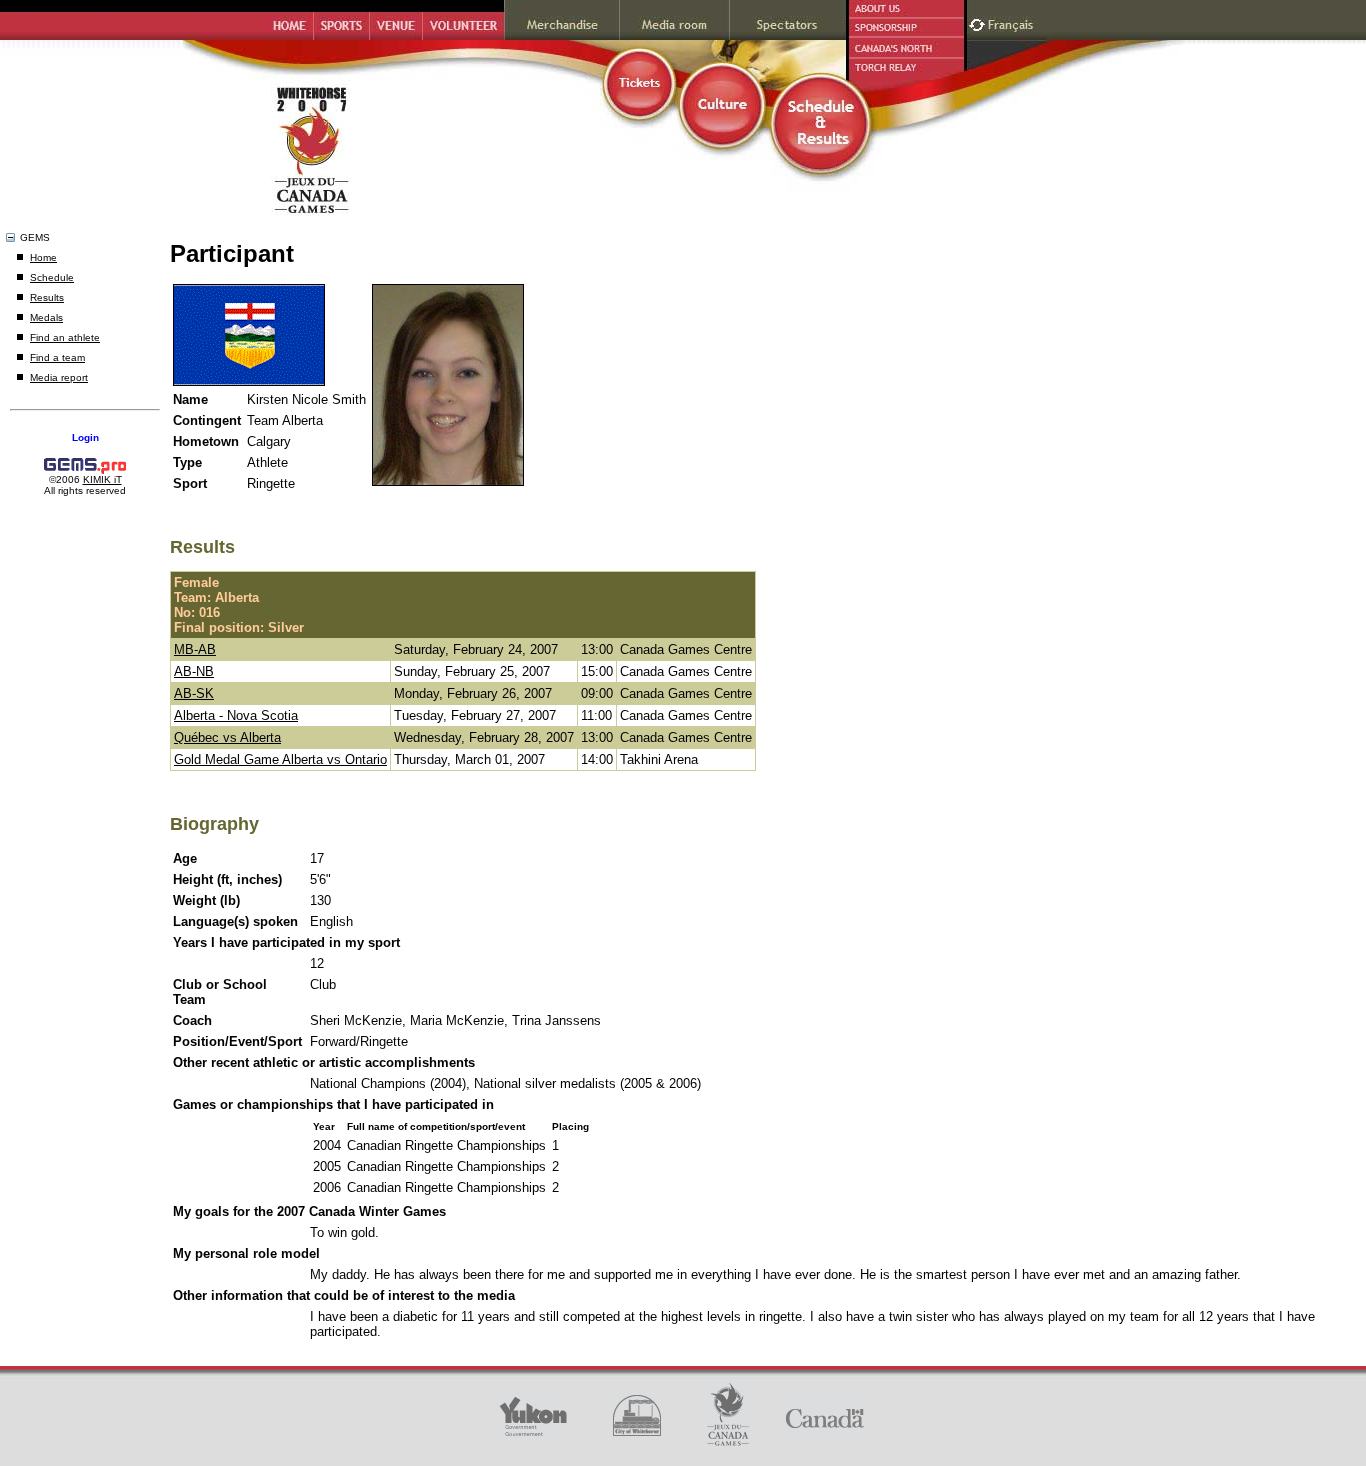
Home (43, 257)
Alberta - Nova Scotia (236, 715)
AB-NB (194, 671)
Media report (59, 377)
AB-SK (194, 693)
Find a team (57, 357)
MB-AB (195, 649)
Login (85, 437)
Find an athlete (65, 337)
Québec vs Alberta (227, 737)
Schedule (52, 277)
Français (1013, 22)
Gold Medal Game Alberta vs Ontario (280, 759)
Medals (46, 317)
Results (47, 297)
